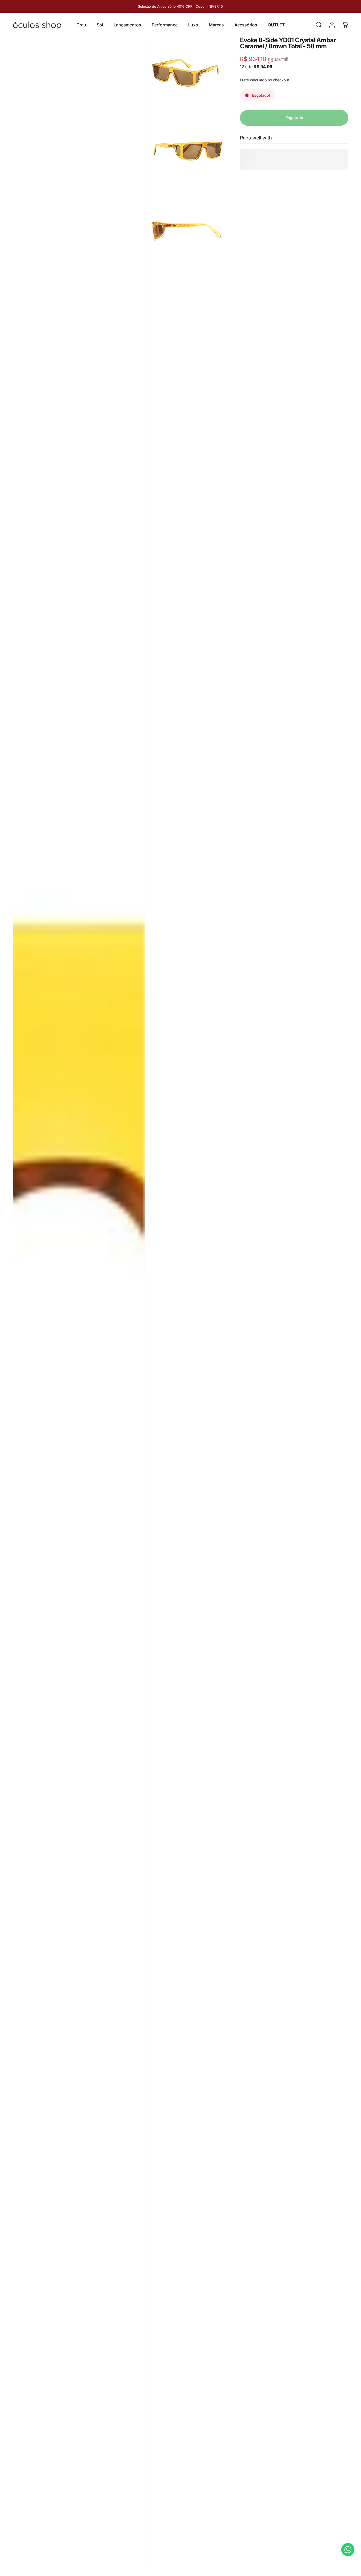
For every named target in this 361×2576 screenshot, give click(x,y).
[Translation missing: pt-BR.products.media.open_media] (79, 1304)
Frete (244, 80)
